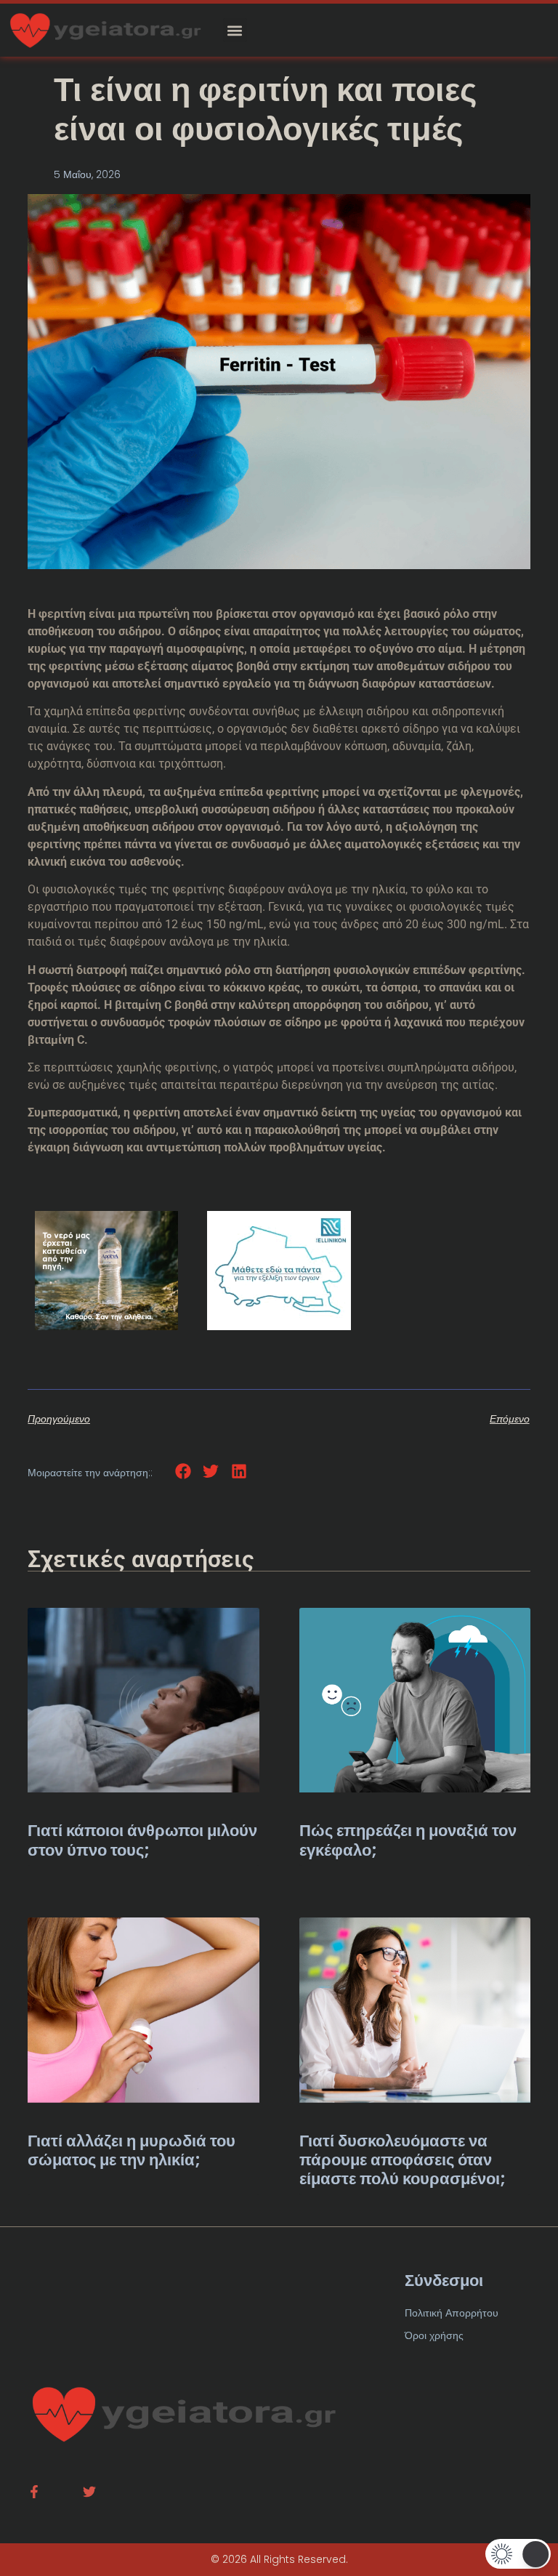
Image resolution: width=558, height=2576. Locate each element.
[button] (235, 30)
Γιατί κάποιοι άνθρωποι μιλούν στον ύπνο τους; (142, 1840)
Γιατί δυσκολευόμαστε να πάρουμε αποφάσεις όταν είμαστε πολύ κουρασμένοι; (403, 2160)
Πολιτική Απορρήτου (452, 2313)
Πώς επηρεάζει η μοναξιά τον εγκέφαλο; (408, 1840)
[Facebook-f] (34, 2492)
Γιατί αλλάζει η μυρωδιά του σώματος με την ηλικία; (132, 2150)
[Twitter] (89, 2492)
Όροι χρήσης (434, 2335)
